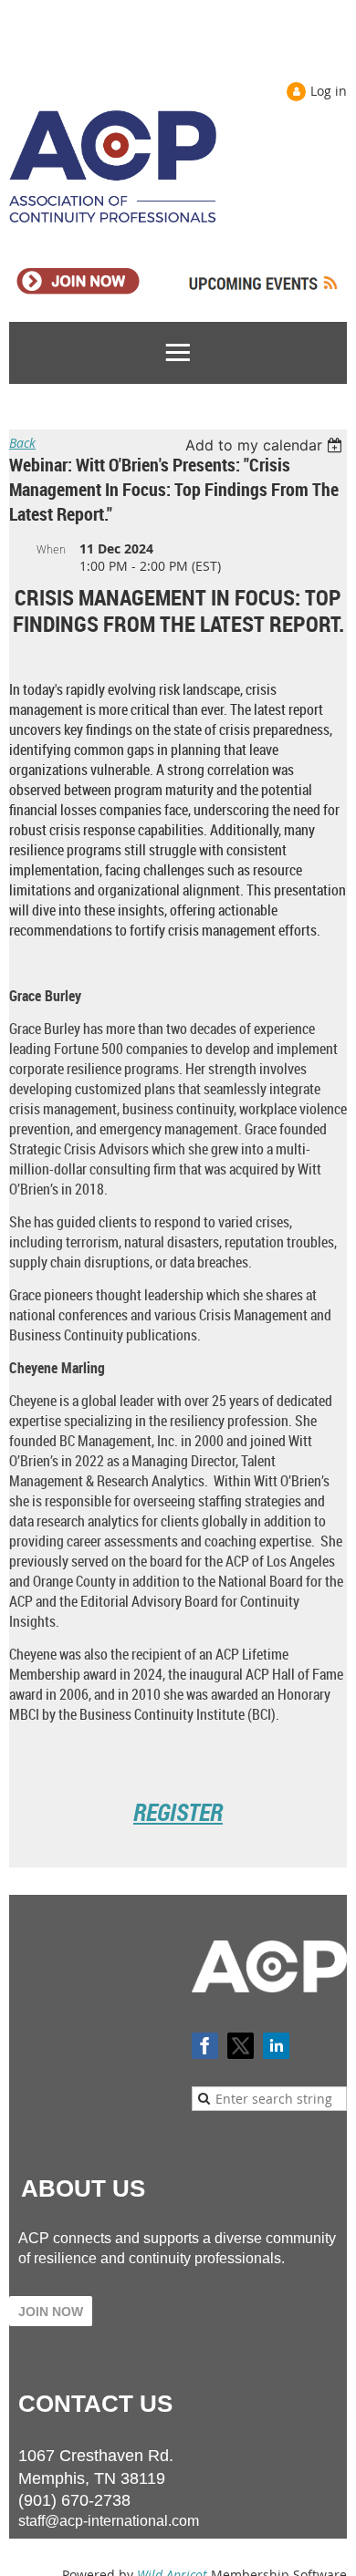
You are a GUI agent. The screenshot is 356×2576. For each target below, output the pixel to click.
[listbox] (266, 445)
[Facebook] (205, 2046)
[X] (241, 2046)
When (51, 549)
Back (22, 443)
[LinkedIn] (276, 2046)
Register (178, 1812)
